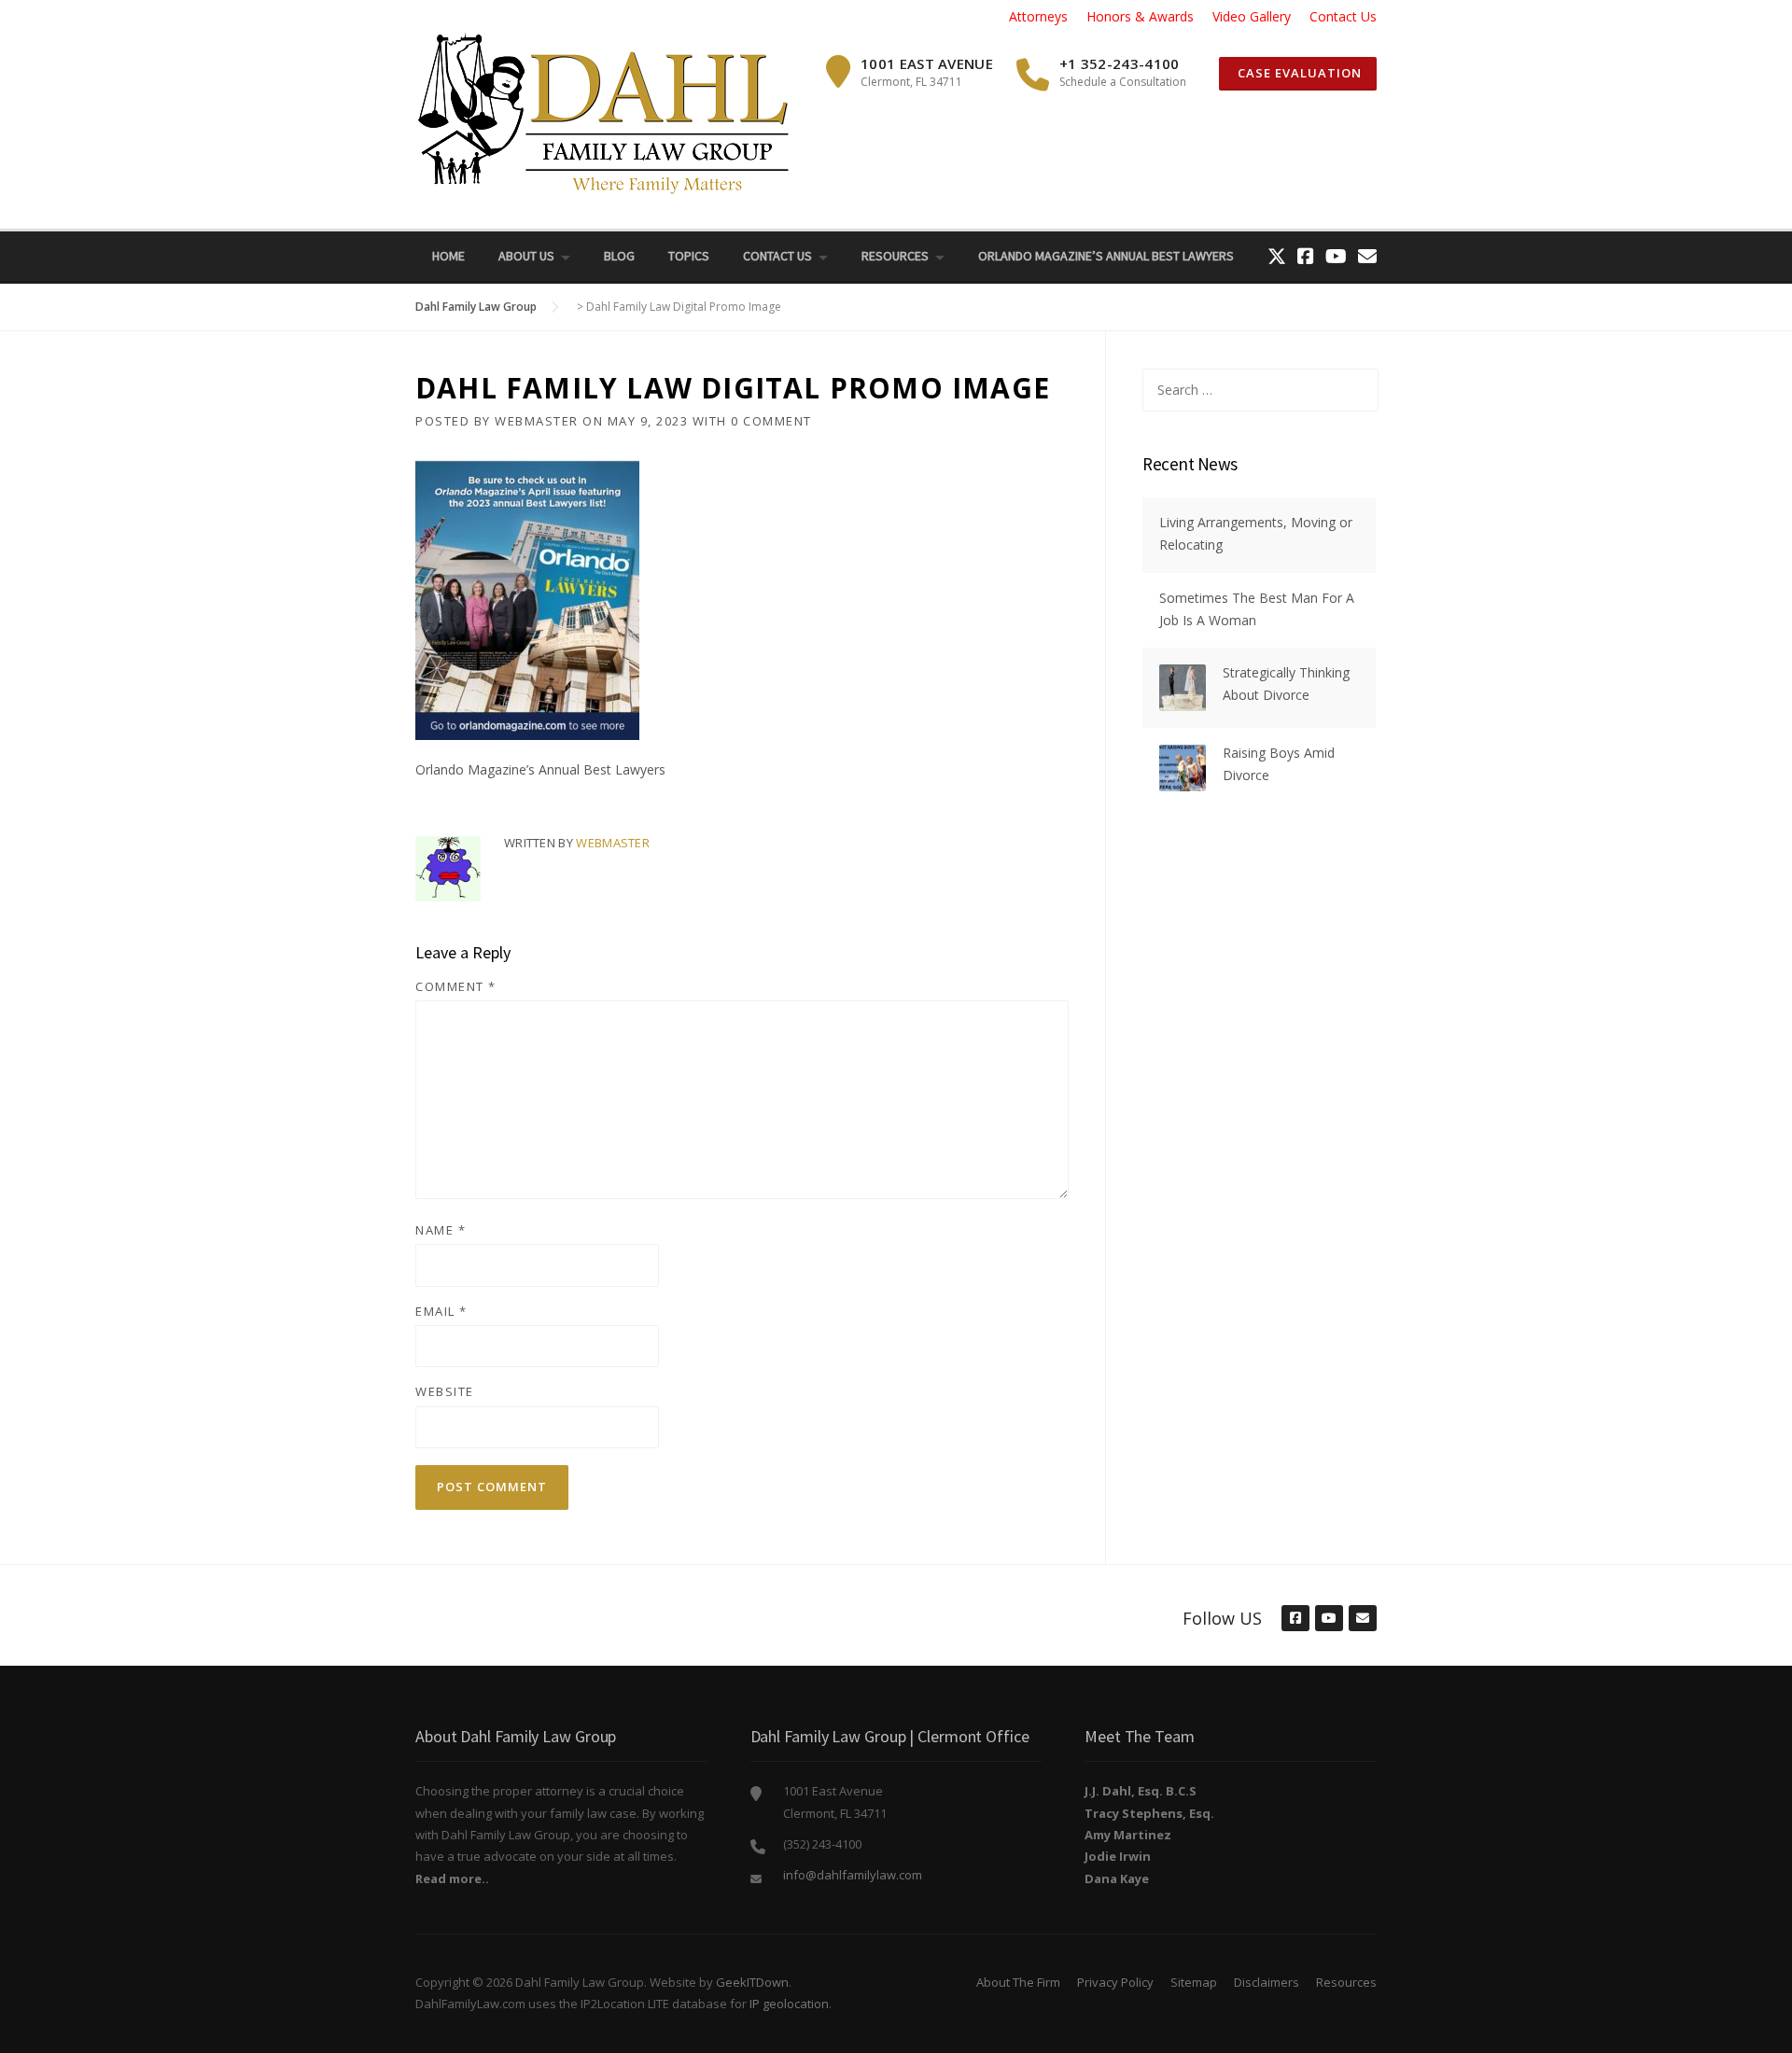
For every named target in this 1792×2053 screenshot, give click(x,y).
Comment (456, 986)
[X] (1277, 256)
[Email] (1367, 256)
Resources (895, 256)
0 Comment (771, 421)
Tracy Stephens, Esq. (1149, 1813)
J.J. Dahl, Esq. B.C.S (1141, 1791)
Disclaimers (1267, 1982)
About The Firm (1018, 1982)
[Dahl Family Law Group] (602, 112)
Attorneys (1038, 16)
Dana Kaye (1117, 1878)
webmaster (537, 421)
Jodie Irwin (1118, 1856)
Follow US (1222, 1618)
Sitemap (1194, 1982)
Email (441, 1311)
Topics (689, 256)
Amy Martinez (1128, 1835)
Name (441, 1230)
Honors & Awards (1140, 16)
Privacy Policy (1115, 1982)
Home (448, 256)
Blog (619, 256)
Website (445, 1391)
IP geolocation (789, 2004)
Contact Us (1343, 16)
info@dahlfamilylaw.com (853, 1875)
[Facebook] (1306, 256)
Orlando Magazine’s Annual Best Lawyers (1106, 256)
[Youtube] (1336, 256)
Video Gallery (1252, 16)
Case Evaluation (1298, 73)
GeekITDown (752, 1982)
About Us (526, 256)
